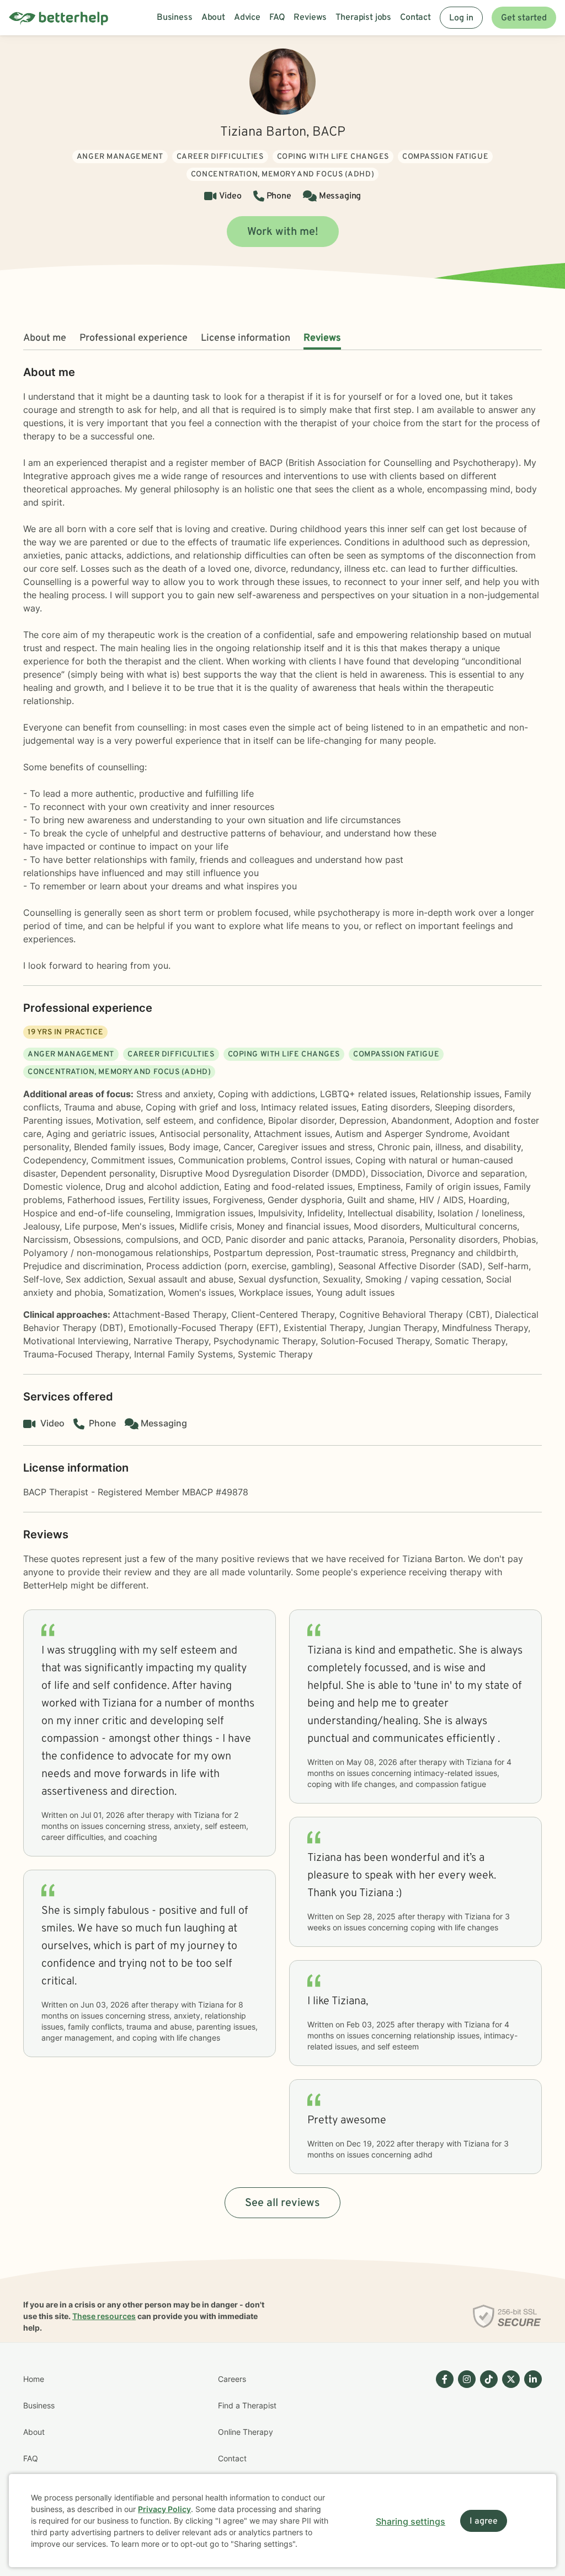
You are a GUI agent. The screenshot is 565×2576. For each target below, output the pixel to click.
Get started (524, 18)
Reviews (322, 338)
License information (246, 338)
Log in (461, 18)
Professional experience (134, 338)
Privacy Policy (164, 2509)
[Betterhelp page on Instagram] (465, 2445)
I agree (484, 2521)
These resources (104, 2316)
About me (45, 338)
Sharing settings (411, 2521)
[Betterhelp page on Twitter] (509, 2445)
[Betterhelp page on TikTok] (487, 2445)
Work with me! (283, 232)
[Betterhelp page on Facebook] (443, 2445)
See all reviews (282, 2203)
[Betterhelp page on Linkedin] (531, 2445)
